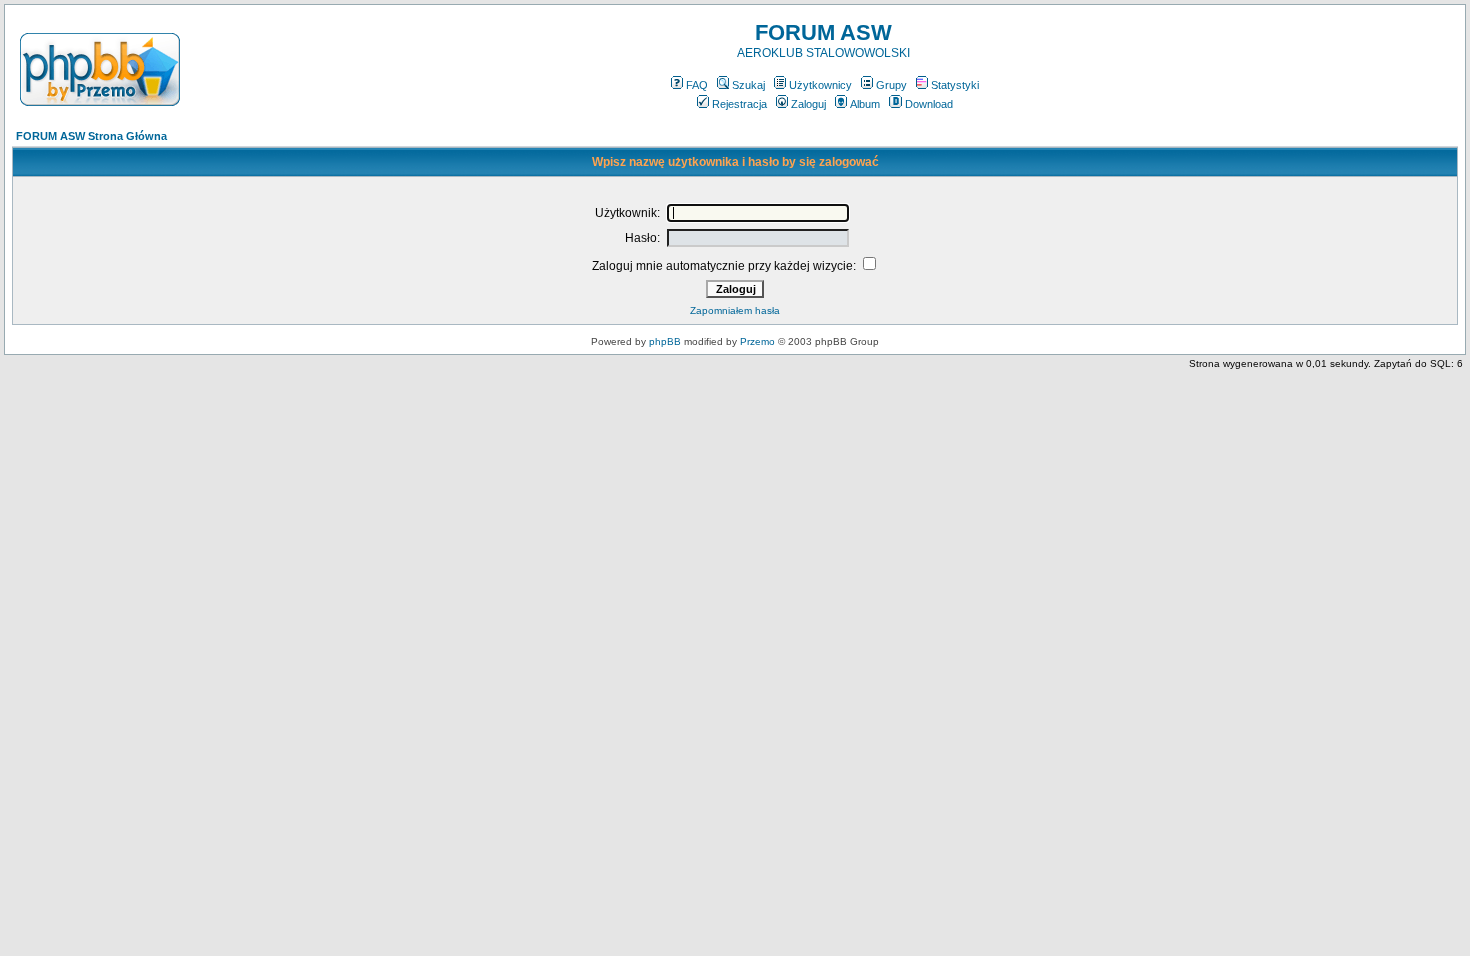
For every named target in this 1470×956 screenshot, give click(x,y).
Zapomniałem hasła (735, 310)
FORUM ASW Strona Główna (91, 136)
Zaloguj (808, 104)
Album (865, 104)
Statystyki (955, 85)
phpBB (665, 341)
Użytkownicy (820, 85)
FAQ (697, 85)
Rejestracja (739, 104)
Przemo (757, 341)
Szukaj (748, 85)
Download (929, 104)
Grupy (891, 85)
